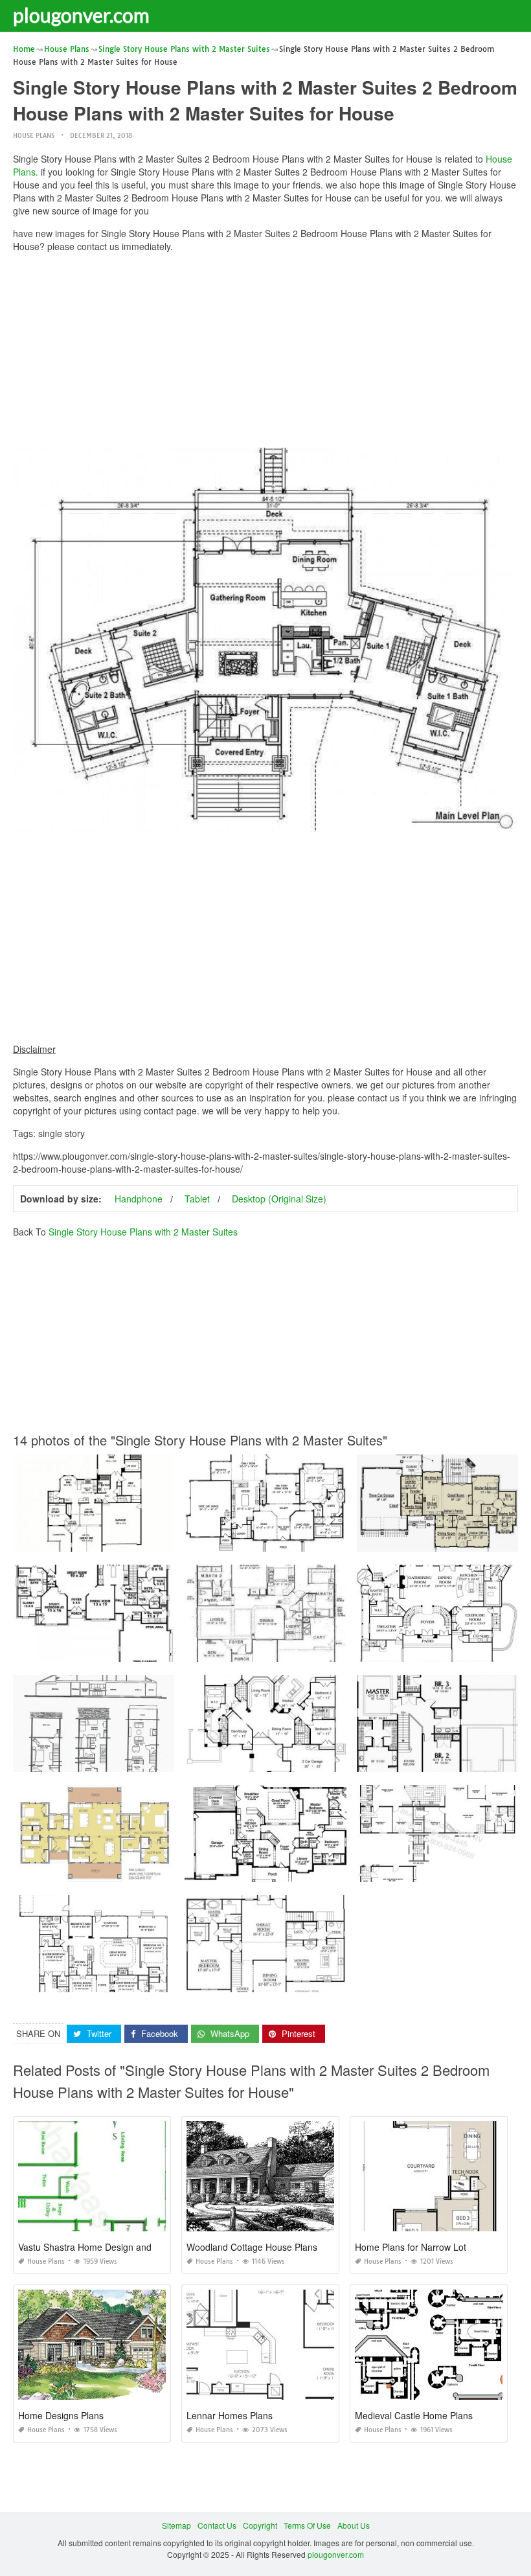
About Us (354, 2525)
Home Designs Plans (61, 2415)
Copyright (260, 2525)
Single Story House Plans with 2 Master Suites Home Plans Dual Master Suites (154, 1980)
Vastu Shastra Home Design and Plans (97, 2247)
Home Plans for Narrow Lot (411, 2247)
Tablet (197, 1199)
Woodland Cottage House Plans (252, 2247)
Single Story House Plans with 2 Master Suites (143, 1232)
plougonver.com (81, 15)
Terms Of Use (307, 2525)
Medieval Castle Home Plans (414, 2415)
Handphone (139, 1199)
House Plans (34, 136)
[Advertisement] (265, 353)
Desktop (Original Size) (279, 1199)
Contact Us (217, 2525)
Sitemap (176, 2525)
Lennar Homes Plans (230, 2415)
